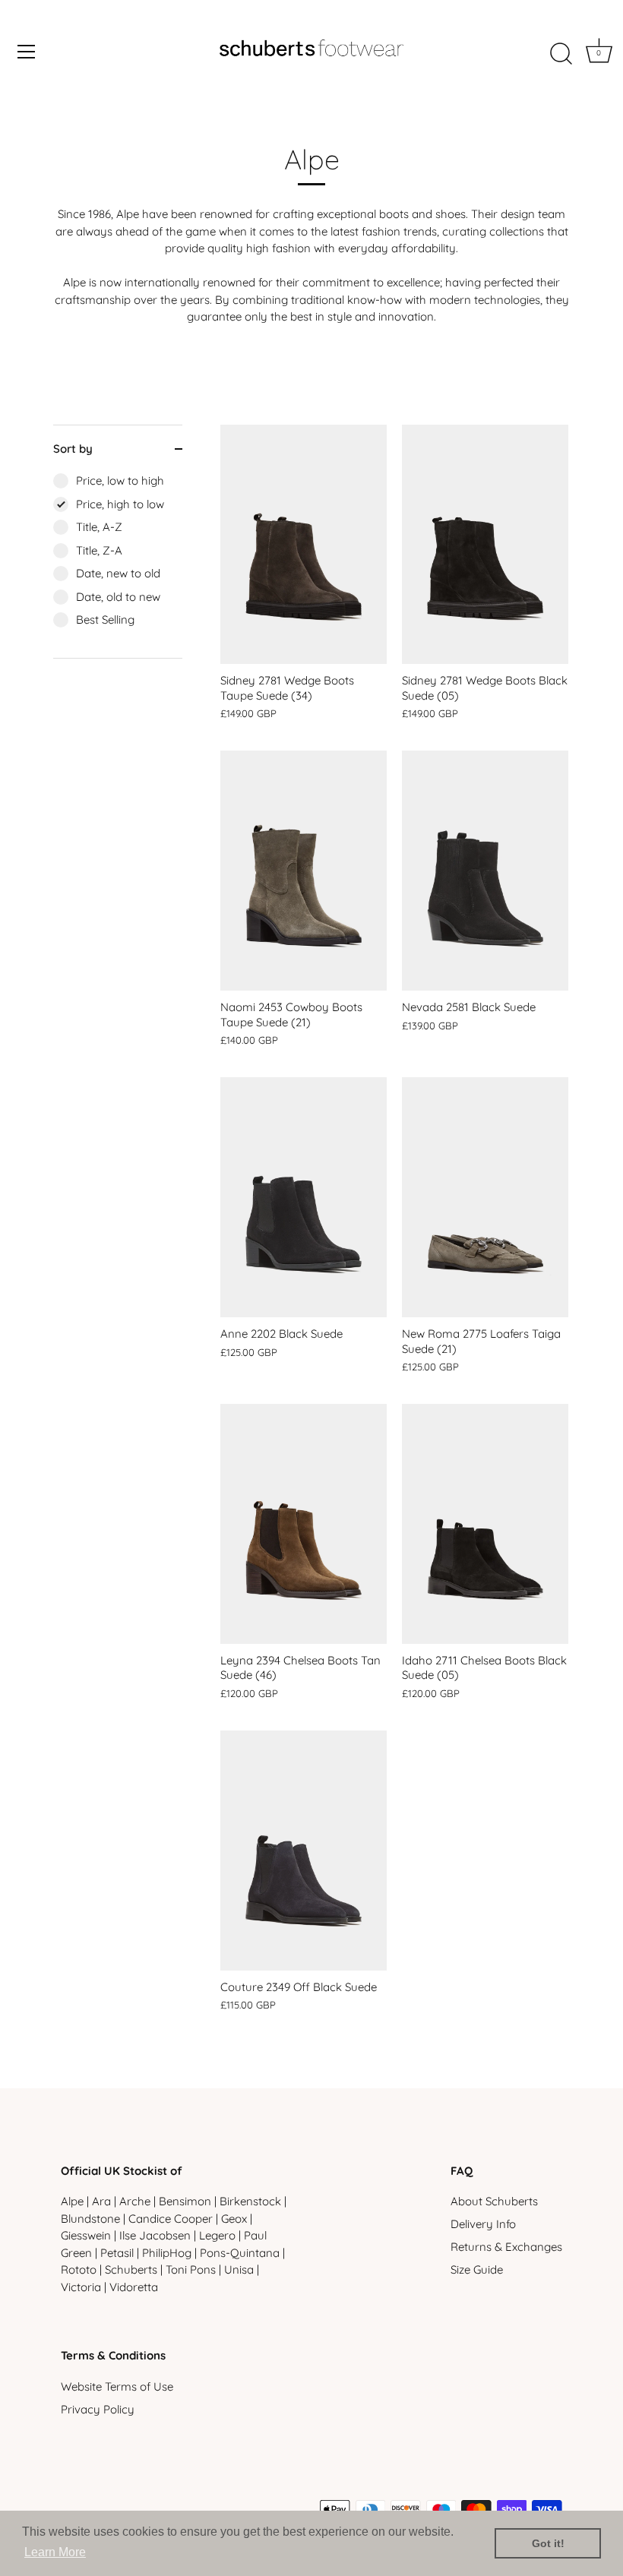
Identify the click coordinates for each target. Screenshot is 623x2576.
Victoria (81, 2287)
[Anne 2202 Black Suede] (304, 1197)
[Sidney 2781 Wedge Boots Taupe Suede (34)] (304, 545)
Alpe (72, 2201)
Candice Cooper (171, 2219)
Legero (217, 2235)
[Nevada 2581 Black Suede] (485, 871)
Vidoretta (134, 2287)
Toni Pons (191, 2269)
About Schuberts (494, 2201)
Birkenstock (250, 2201)
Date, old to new (118, 597)
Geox (234, 2219)
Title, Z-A (99, 550)
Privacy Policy (98, 2409)
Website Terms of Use (117, 2386)
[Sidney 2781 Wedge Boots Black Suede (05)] (485, 545)
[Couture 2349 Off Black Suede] (304, 1851)
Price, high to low (120, 504)
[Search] (561, 54)
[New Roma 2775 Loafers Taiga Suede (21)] (485, 1197)
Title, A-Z (99, 527)
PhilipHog (167, 2253)
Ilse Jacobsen (155, 2235)
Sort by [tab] (73, 449)
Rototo (79, 2269)
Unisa (239, 2269)
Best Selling (105, 620)
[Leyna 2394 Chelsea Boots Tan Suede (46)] (304, 1524)
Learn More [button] (55, 2552)
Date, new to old (118, 573)
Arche (135, 2201)
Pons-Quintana (240, 2253)
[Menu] (27, 52)
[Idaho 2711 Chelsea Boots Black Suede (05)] (485, 1524)
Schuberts (131, 2269)
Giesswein (86, 2235)
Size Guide (477, 2269)
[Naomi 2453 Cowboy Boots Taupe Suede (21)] (304, 871)
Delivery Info (483, 2224)
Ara (101, 2201)
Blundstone (90, 2219)
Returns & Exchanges (506, 2247)
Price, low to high (120, 480)
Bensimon (185, 2201)
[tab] (118, 565)
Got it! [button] (548, 2543)
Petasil (117, 2253)
